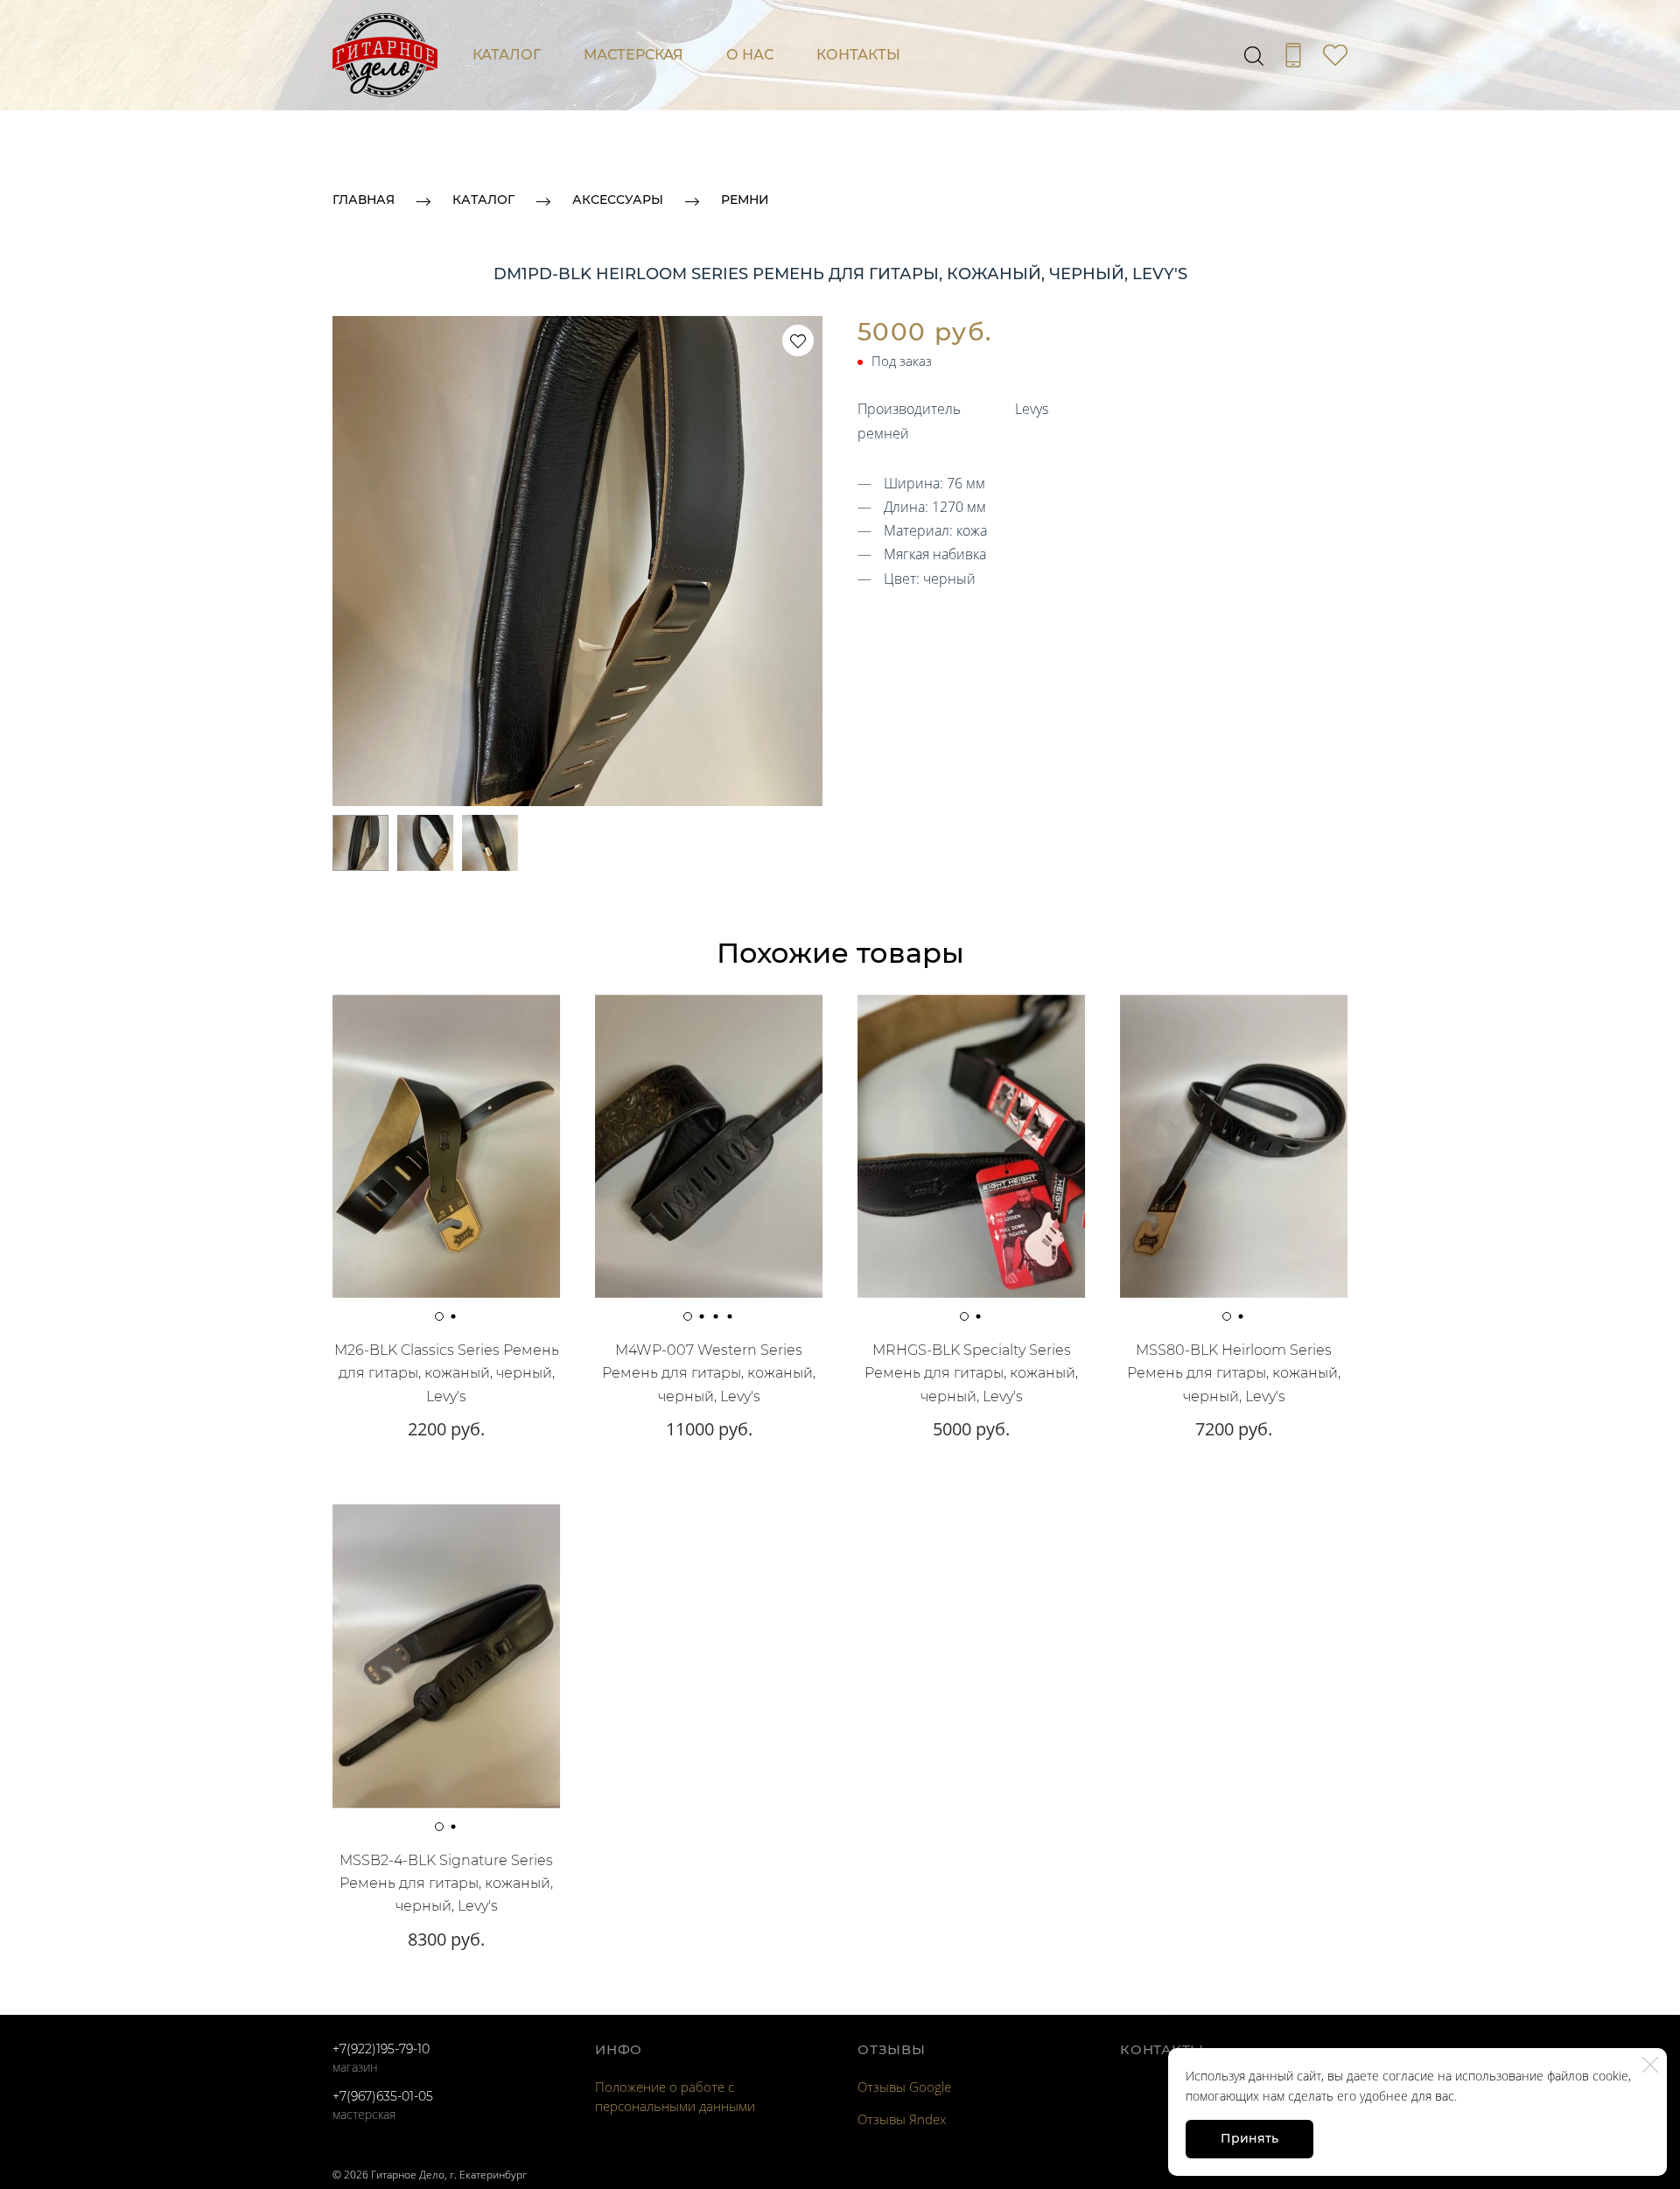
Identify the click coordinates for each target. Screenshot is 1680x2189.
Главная (364, 200)
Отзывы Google (904, 2087)
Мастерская (633, 55)
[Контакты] (1293, 55)
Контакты (858, 55)
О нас (750, 55)
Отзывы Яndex (902, 2119)
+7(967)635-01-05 (383, 2096)
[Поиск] (1254, 55)
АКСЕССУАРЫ (618, 200)
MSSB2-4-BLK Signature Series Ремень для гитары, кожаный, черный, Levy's (446, 1884)
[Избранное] (1335, 55)
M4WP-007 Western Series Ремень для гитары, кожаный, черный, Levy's (709, 1373)
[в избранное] (798, 340)
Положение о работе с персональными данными (675, 2096)
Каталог (507, 55)
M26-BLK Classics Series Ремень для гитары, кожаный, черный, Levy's (447, 1373)
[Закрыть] (1650, 2065)
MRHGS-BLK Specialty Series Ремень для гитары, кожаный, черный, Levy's (971, 1373)
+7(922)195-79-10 (381, 2049)
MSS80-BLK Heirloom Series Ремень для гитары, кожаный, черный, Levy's (1234, 1373)
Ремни (745, 200)
